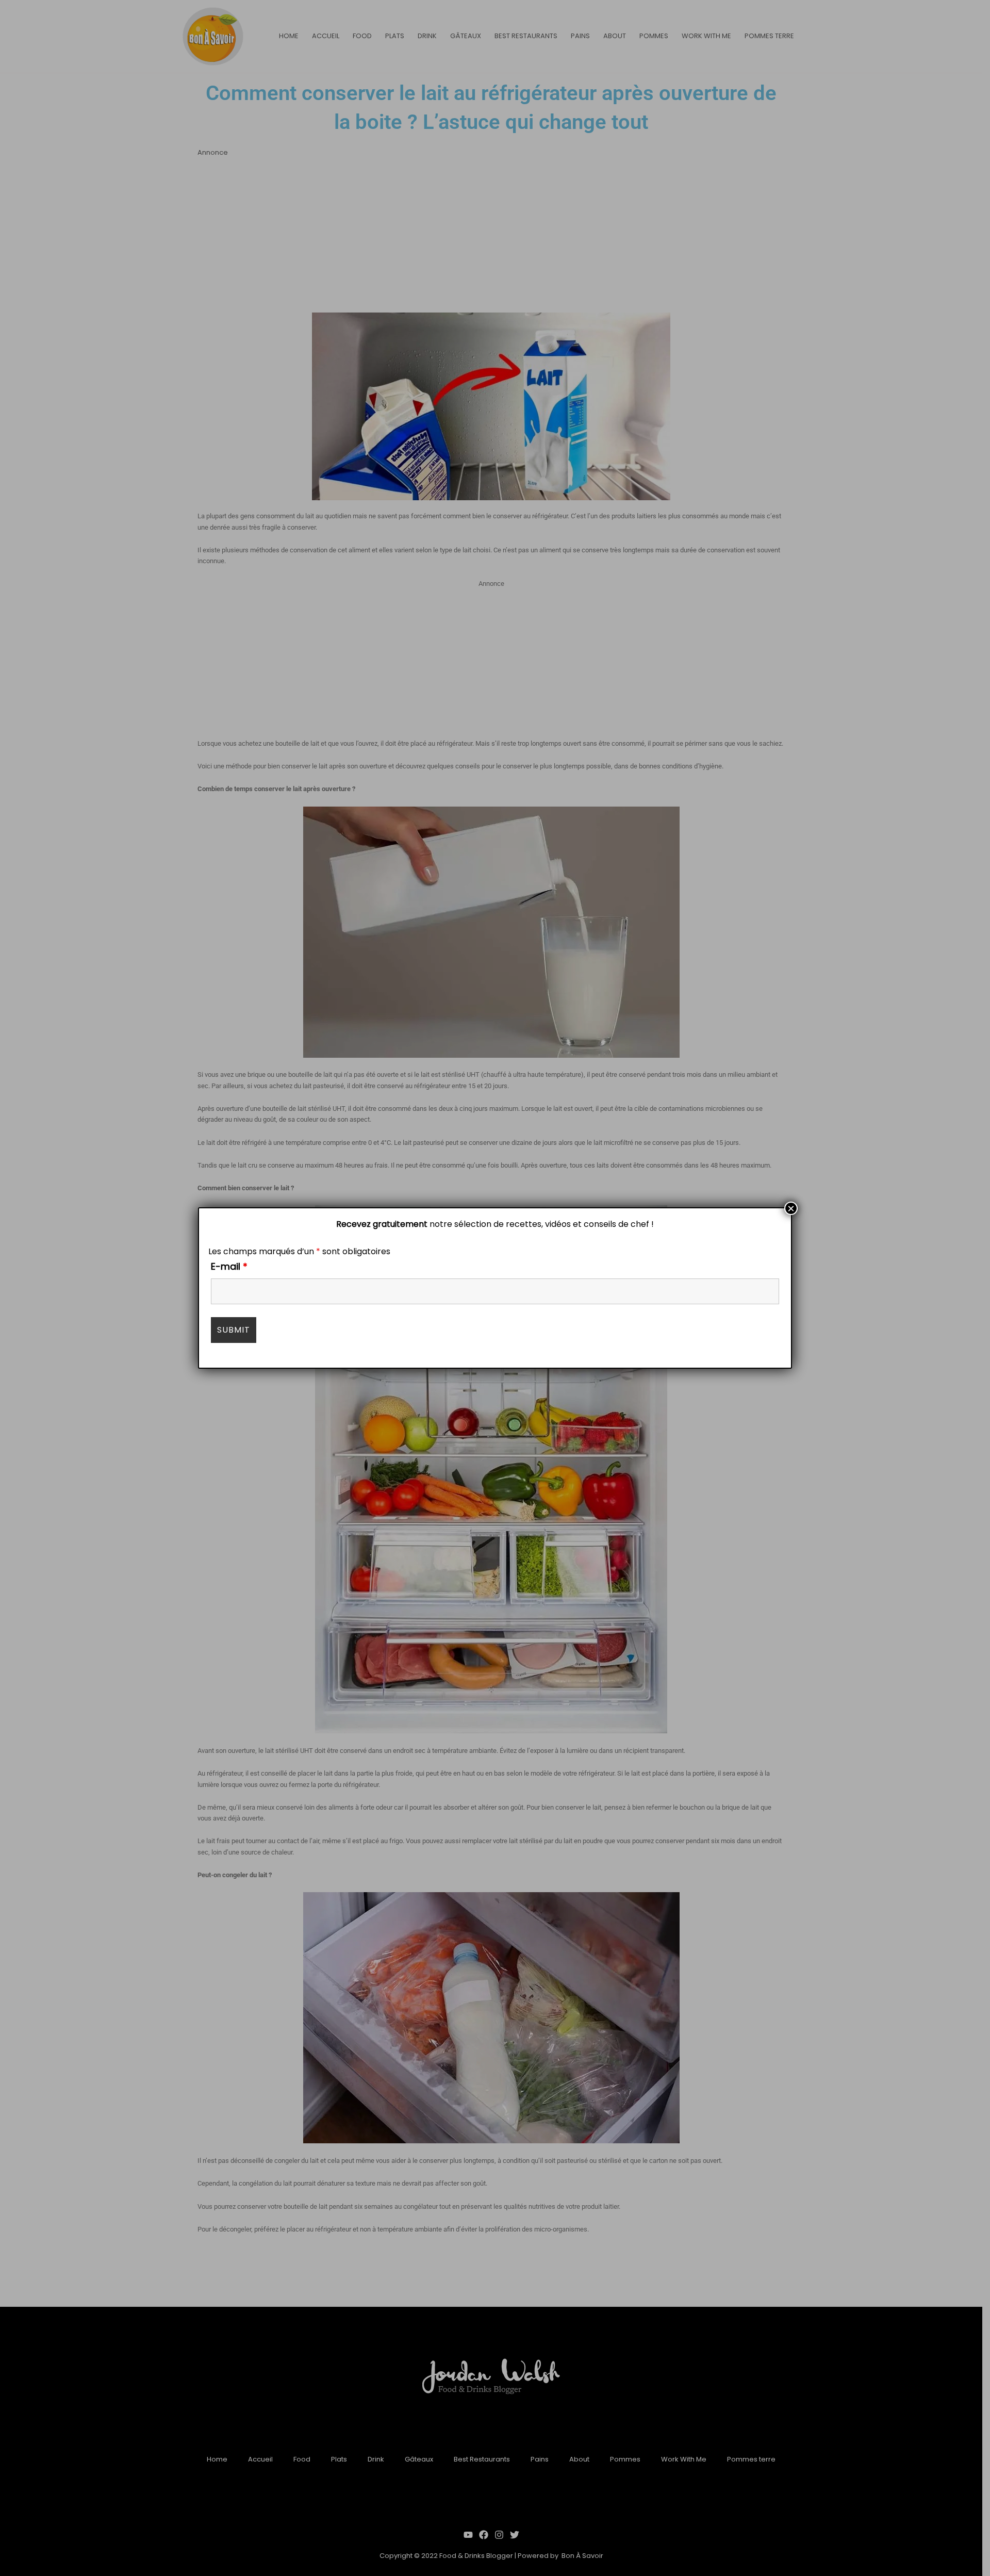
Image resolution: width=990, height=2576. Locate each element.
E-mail (229, 1266)
